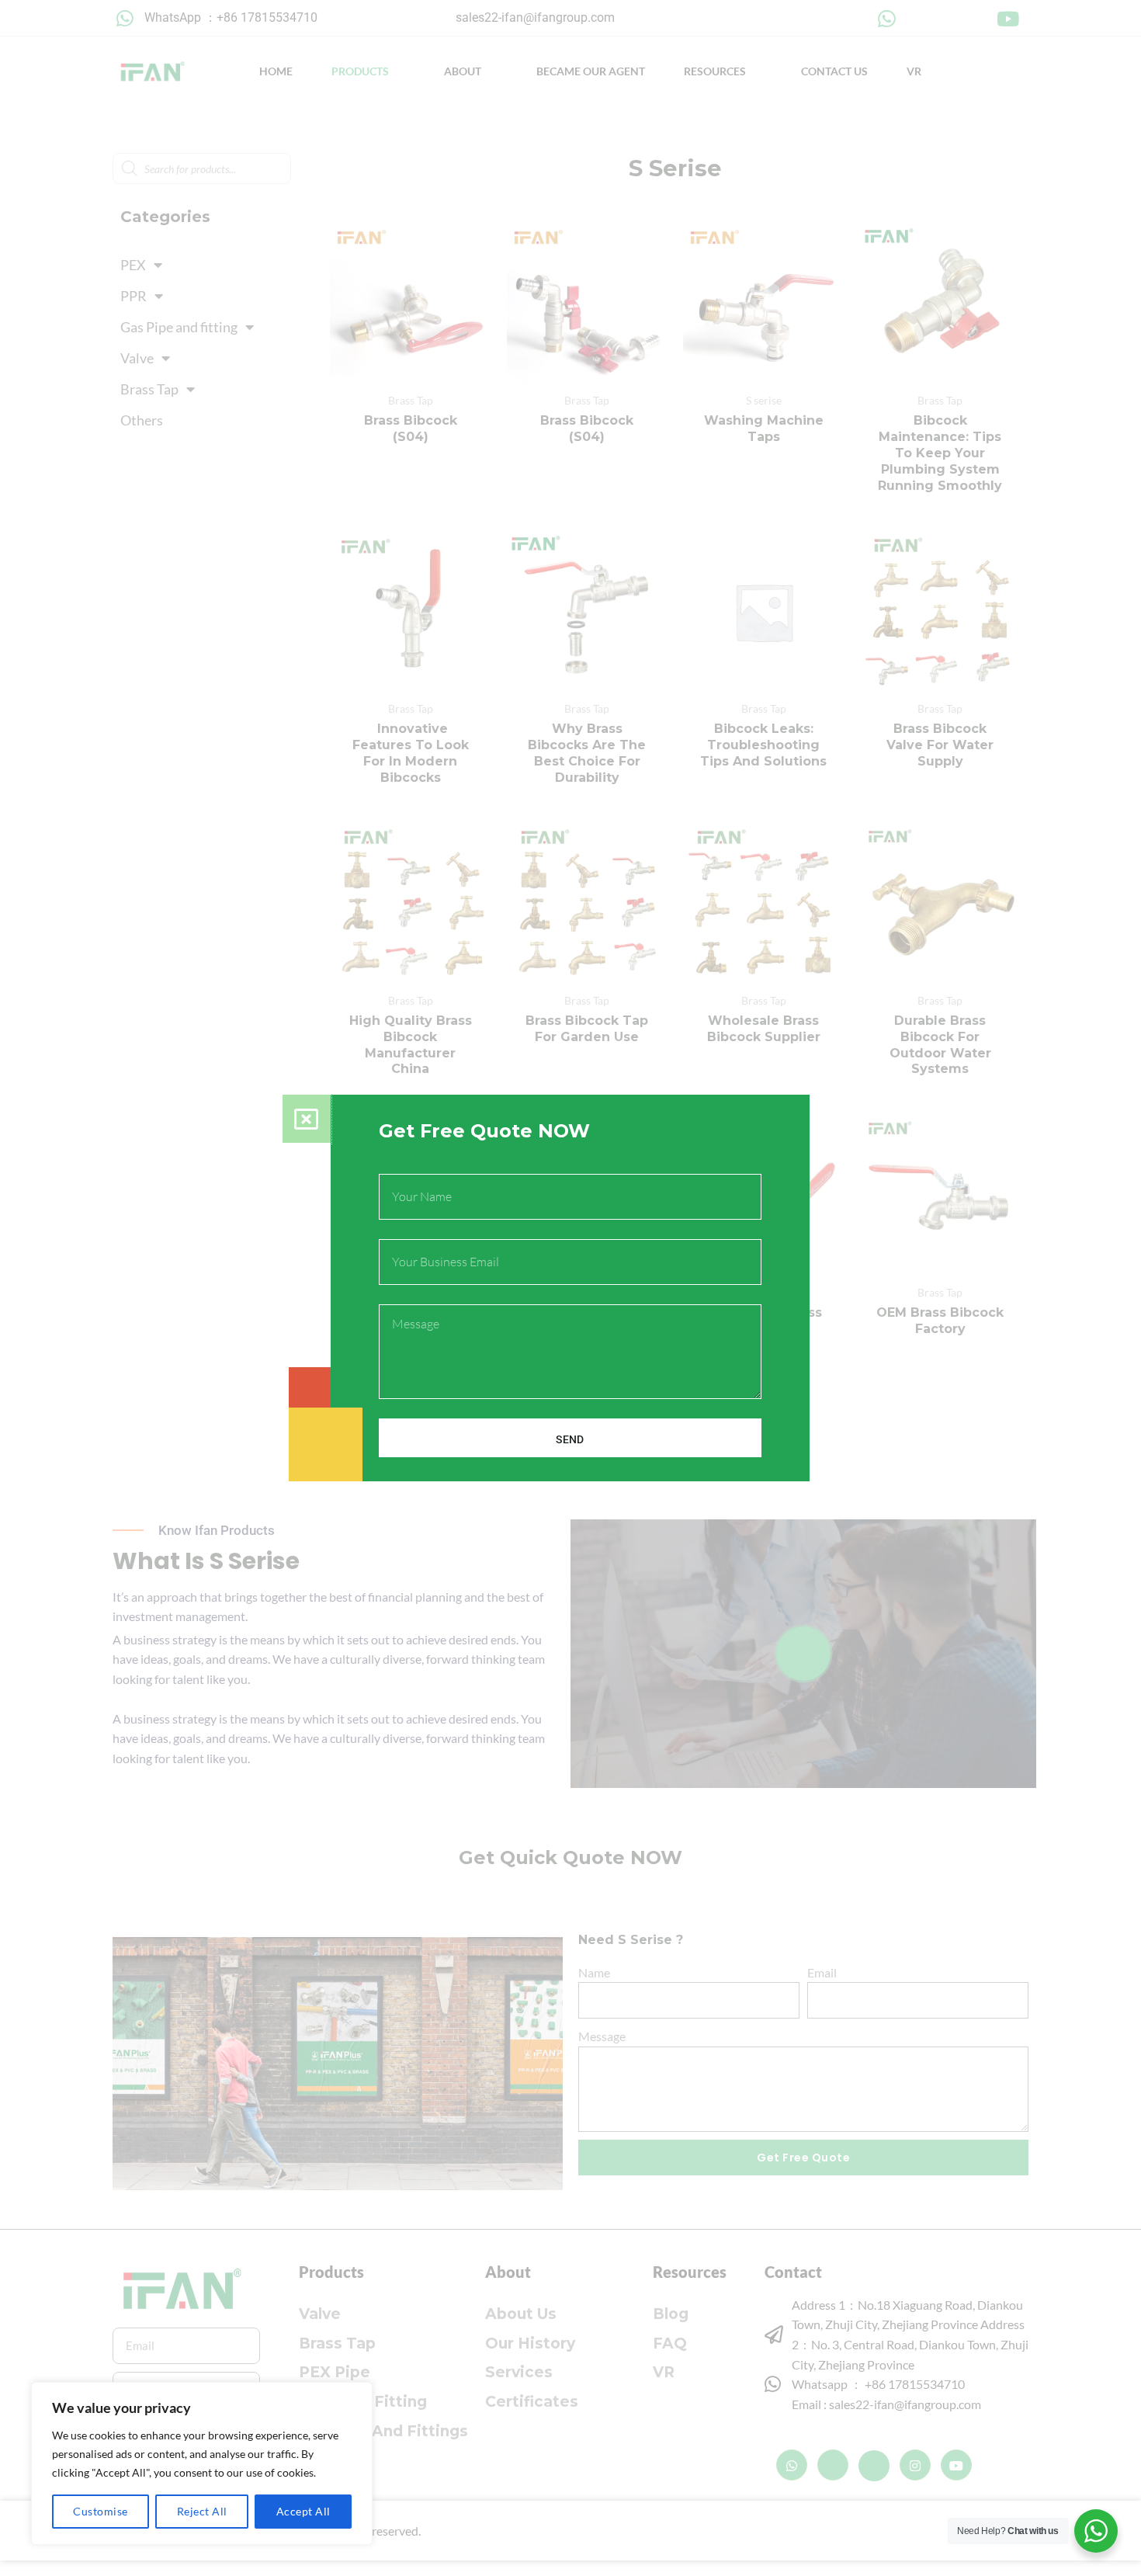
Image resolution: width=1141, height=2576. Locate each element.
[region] (202, 2463)
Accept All (303, 2511)
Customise (101, 2511)
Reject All (202, 2511)
